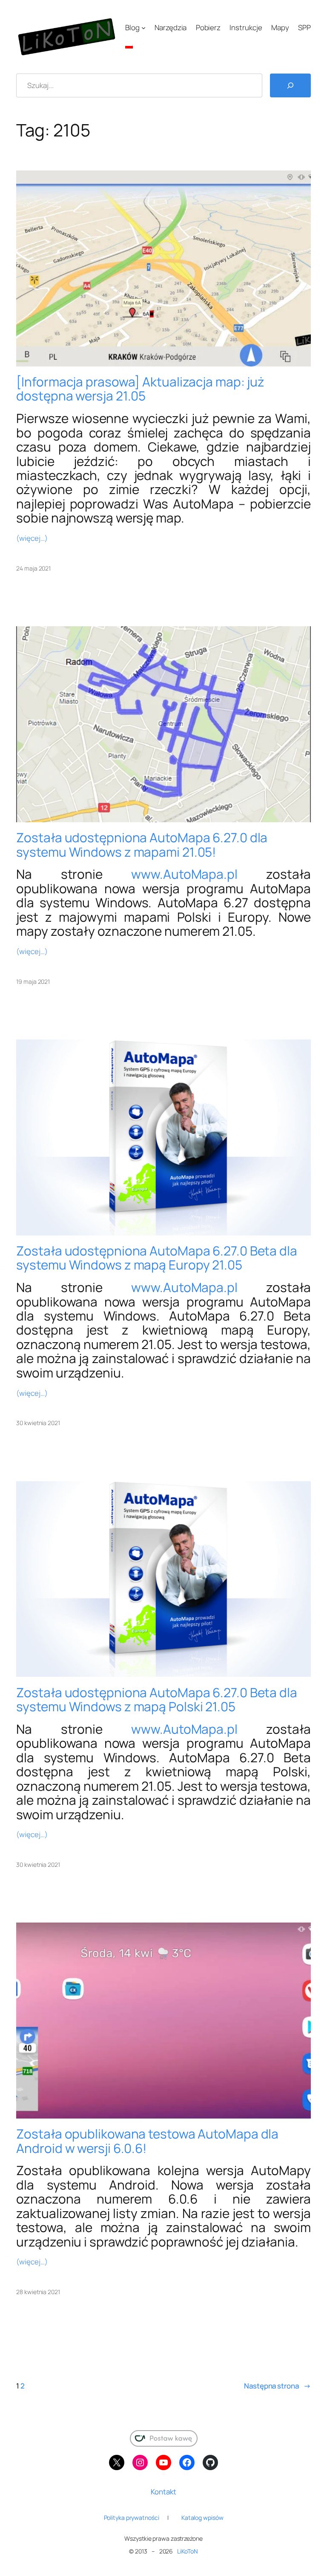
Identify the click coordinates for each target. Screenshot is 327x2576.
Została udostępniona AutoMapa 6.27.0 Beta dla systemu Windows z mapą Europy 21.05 (157, 1258)
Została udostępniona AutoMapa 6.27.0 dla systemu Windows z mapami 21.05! (142, 845)
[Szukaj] (290, 85)
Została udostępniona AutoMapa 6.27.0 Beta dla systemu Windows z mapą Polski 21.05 (157, 1700)
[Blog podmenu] (143, 28)
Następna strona (277, 2386)
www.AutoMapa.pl (184, 874)
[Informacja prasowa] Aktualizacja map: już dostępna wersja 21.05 (140, 389)
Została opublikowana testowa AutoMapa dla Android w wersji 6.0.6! (147, 2141)
